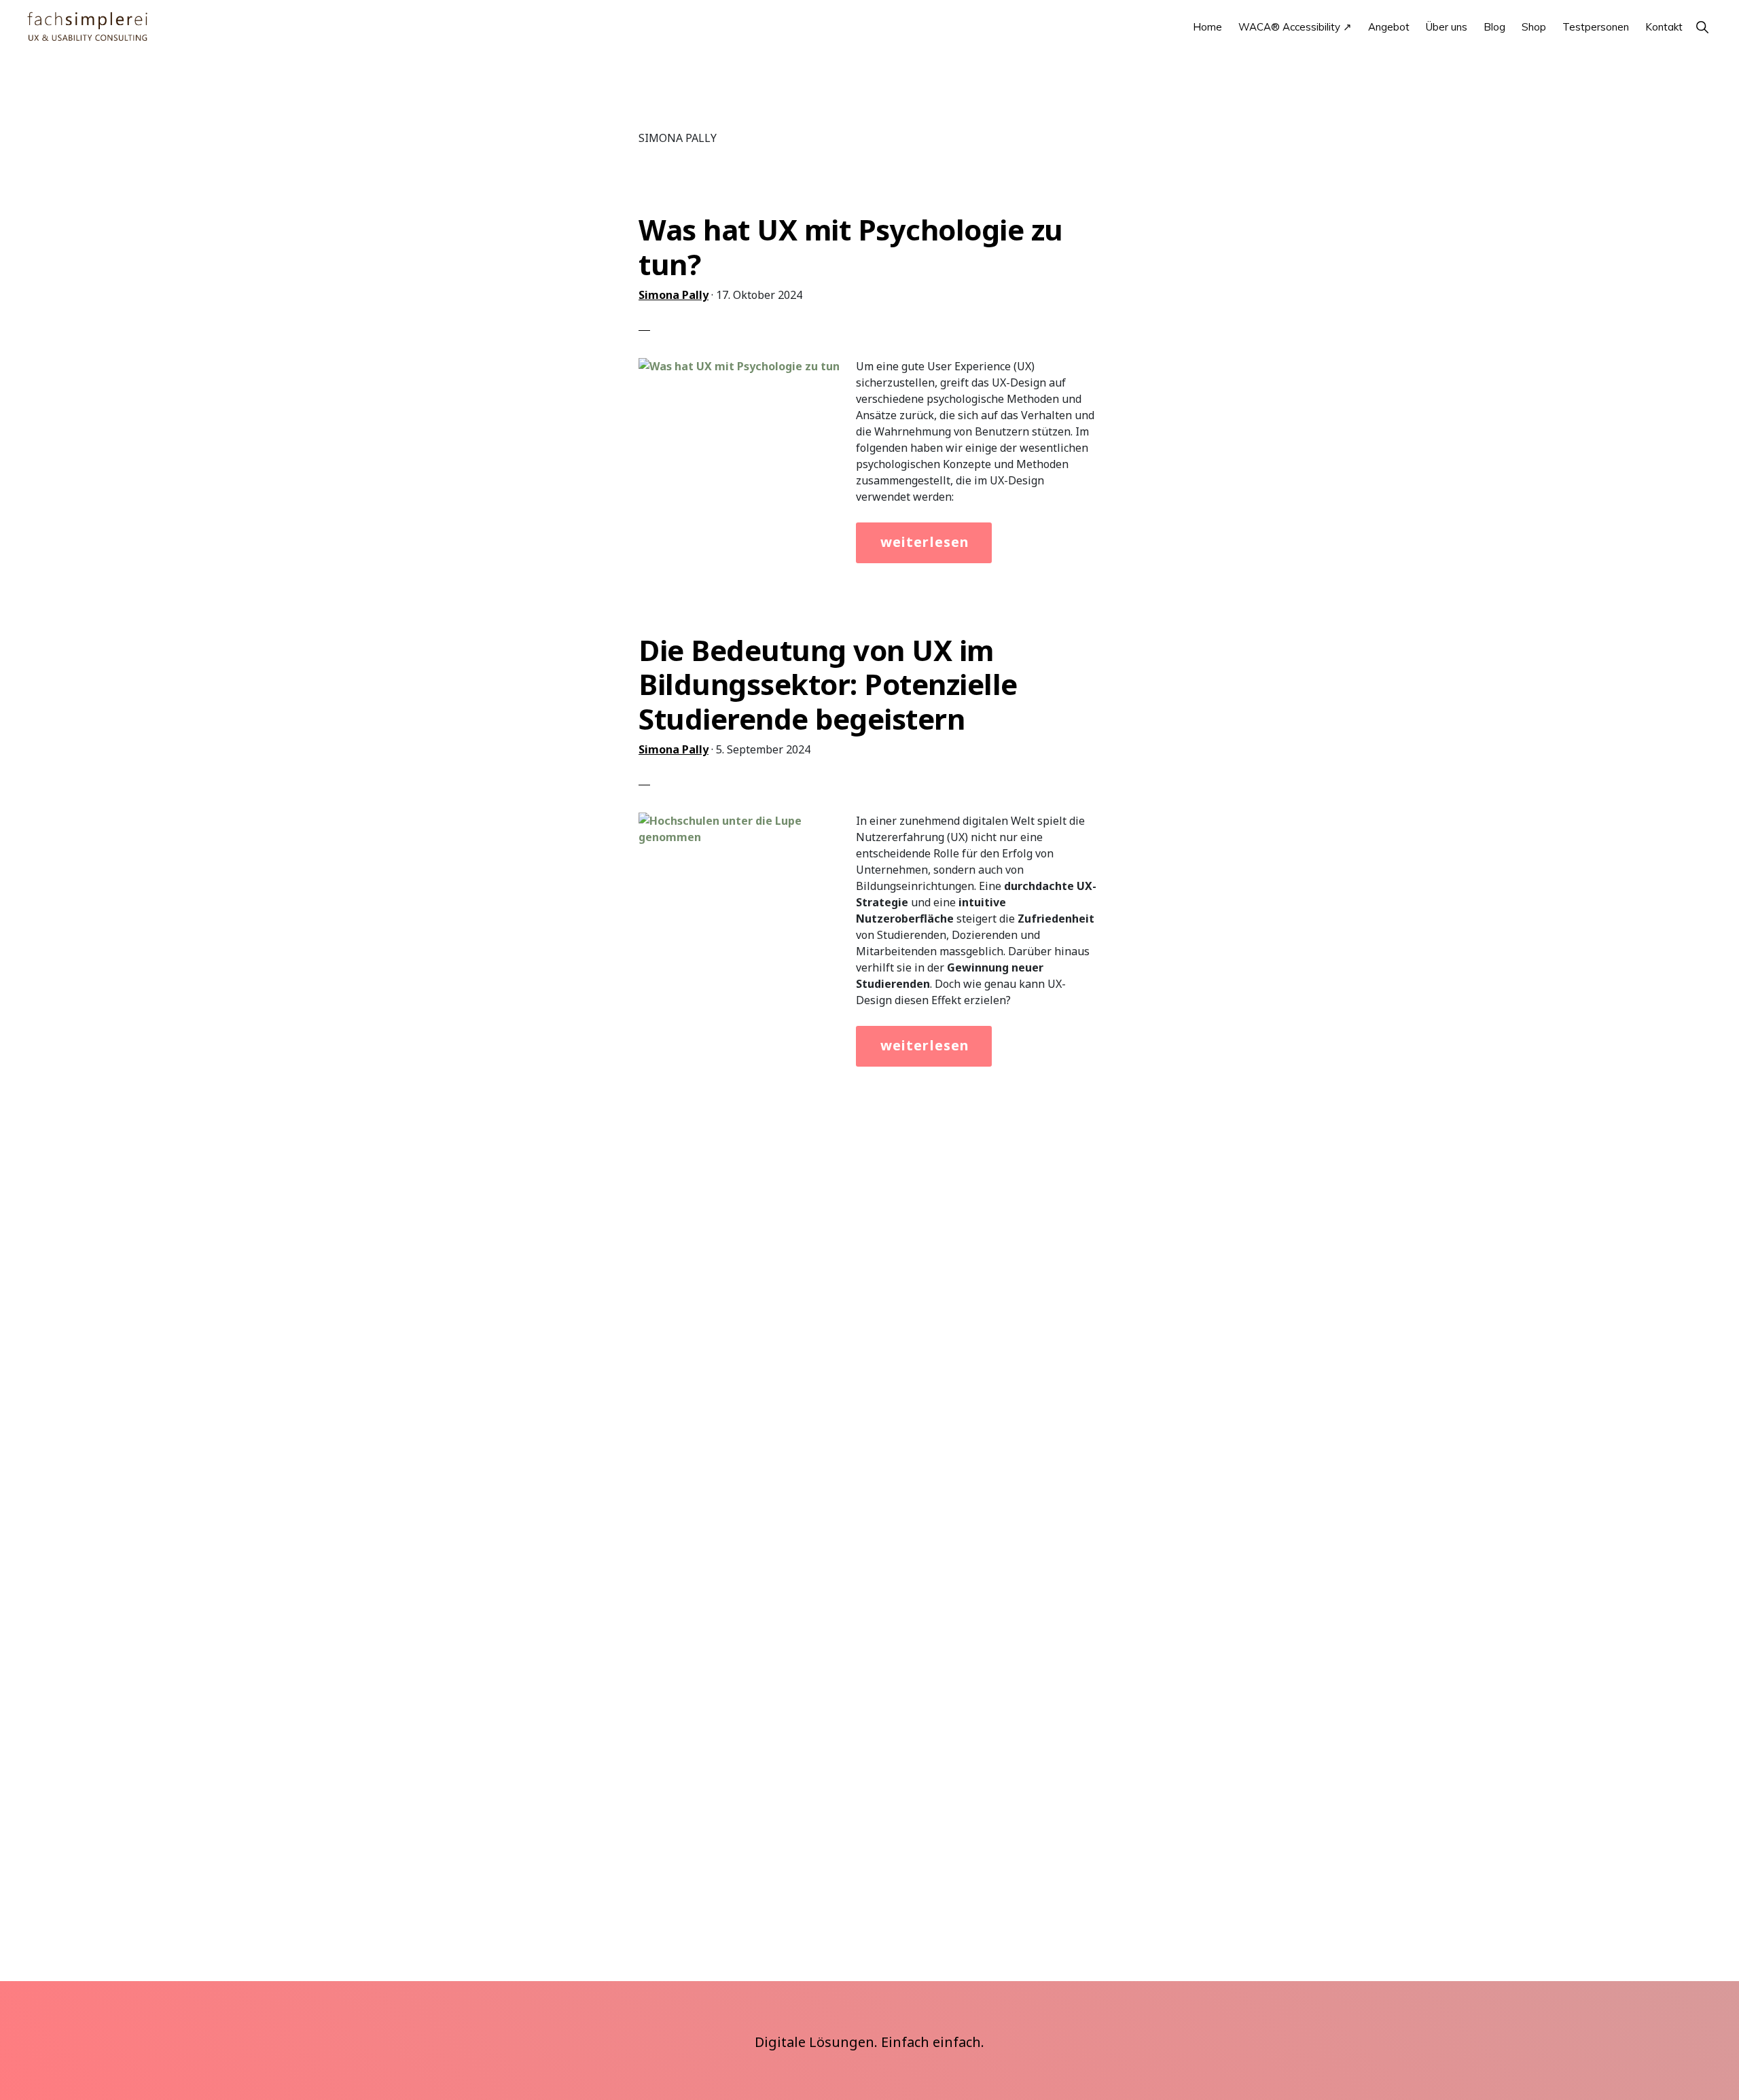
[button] (1702, 27)
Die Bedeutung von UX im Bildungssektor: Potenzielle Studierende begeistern (828, 684)
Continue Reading (911, 548)
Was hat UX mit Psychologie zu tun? (851, 246)
